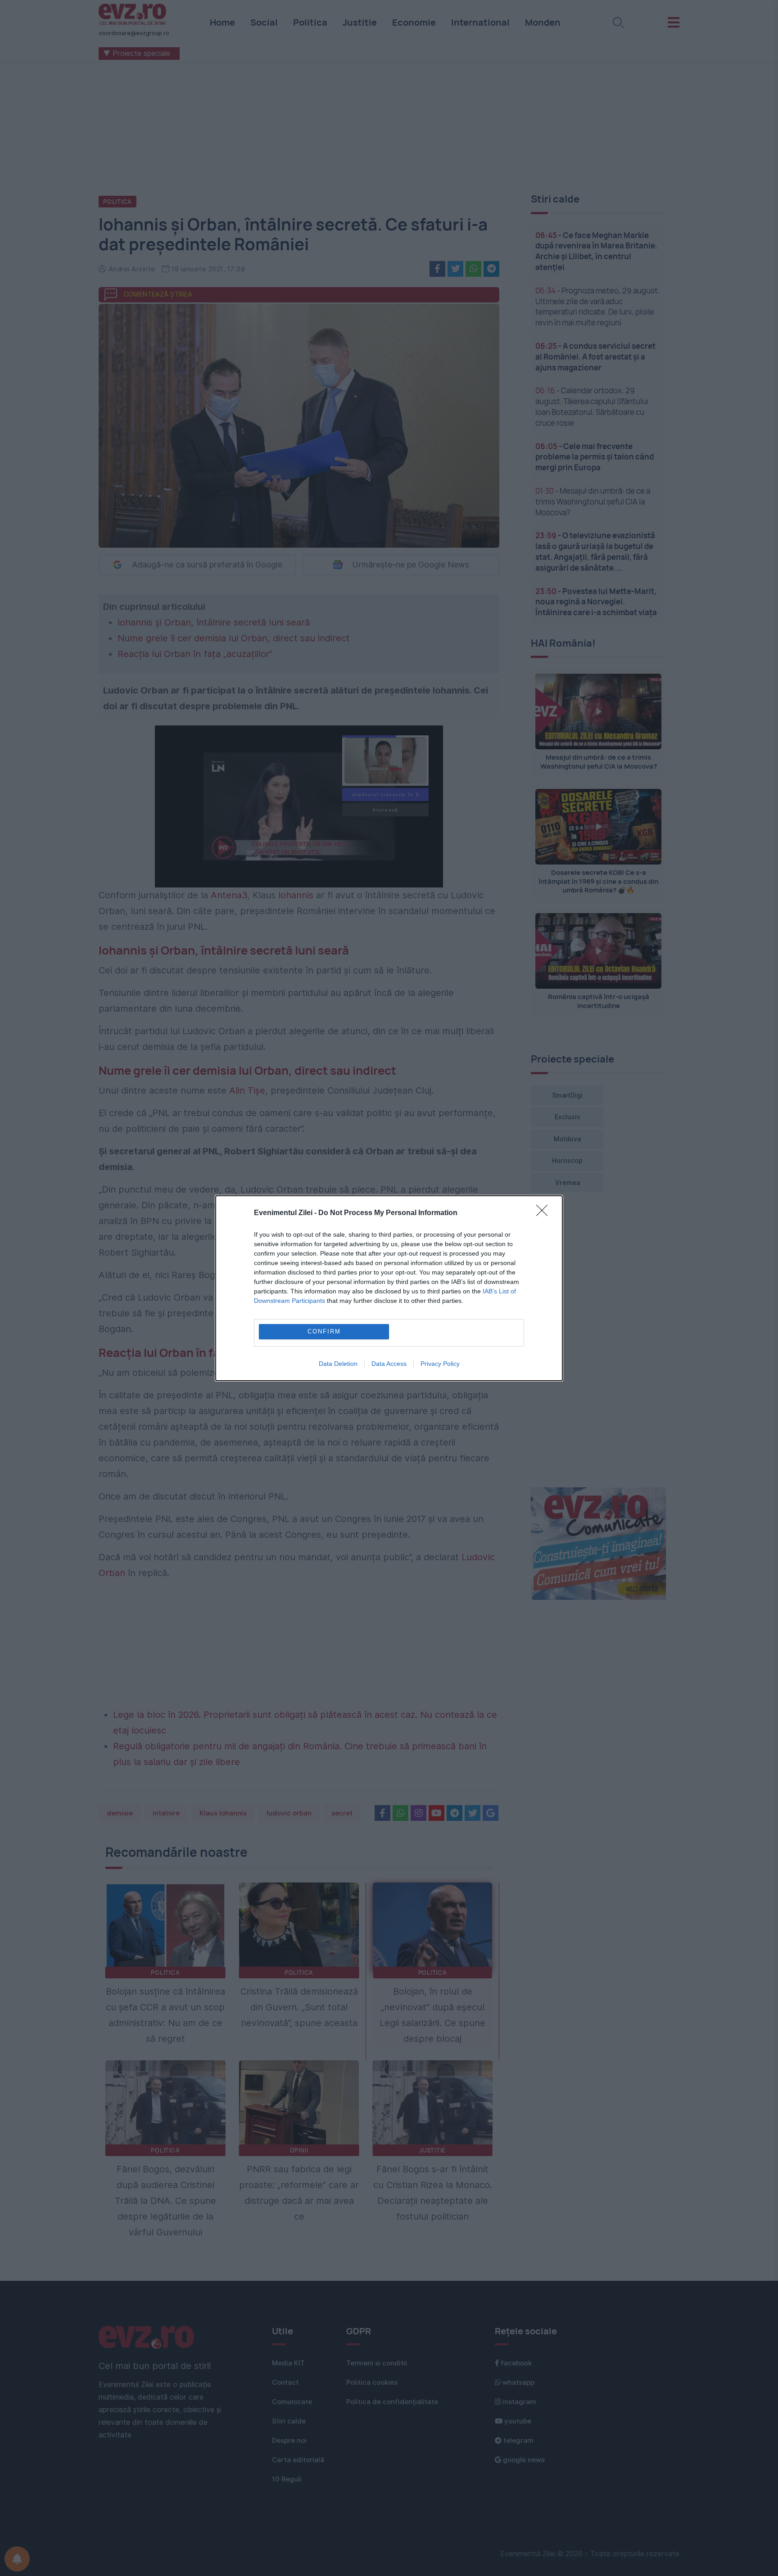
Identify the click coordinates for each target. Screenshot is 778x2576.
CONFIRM (324, 1331)
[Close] (545, 1213)
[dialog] (389, 1288)
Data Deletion (338, 1364)
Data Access (389, 1364)
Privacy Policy (440, 1364)
